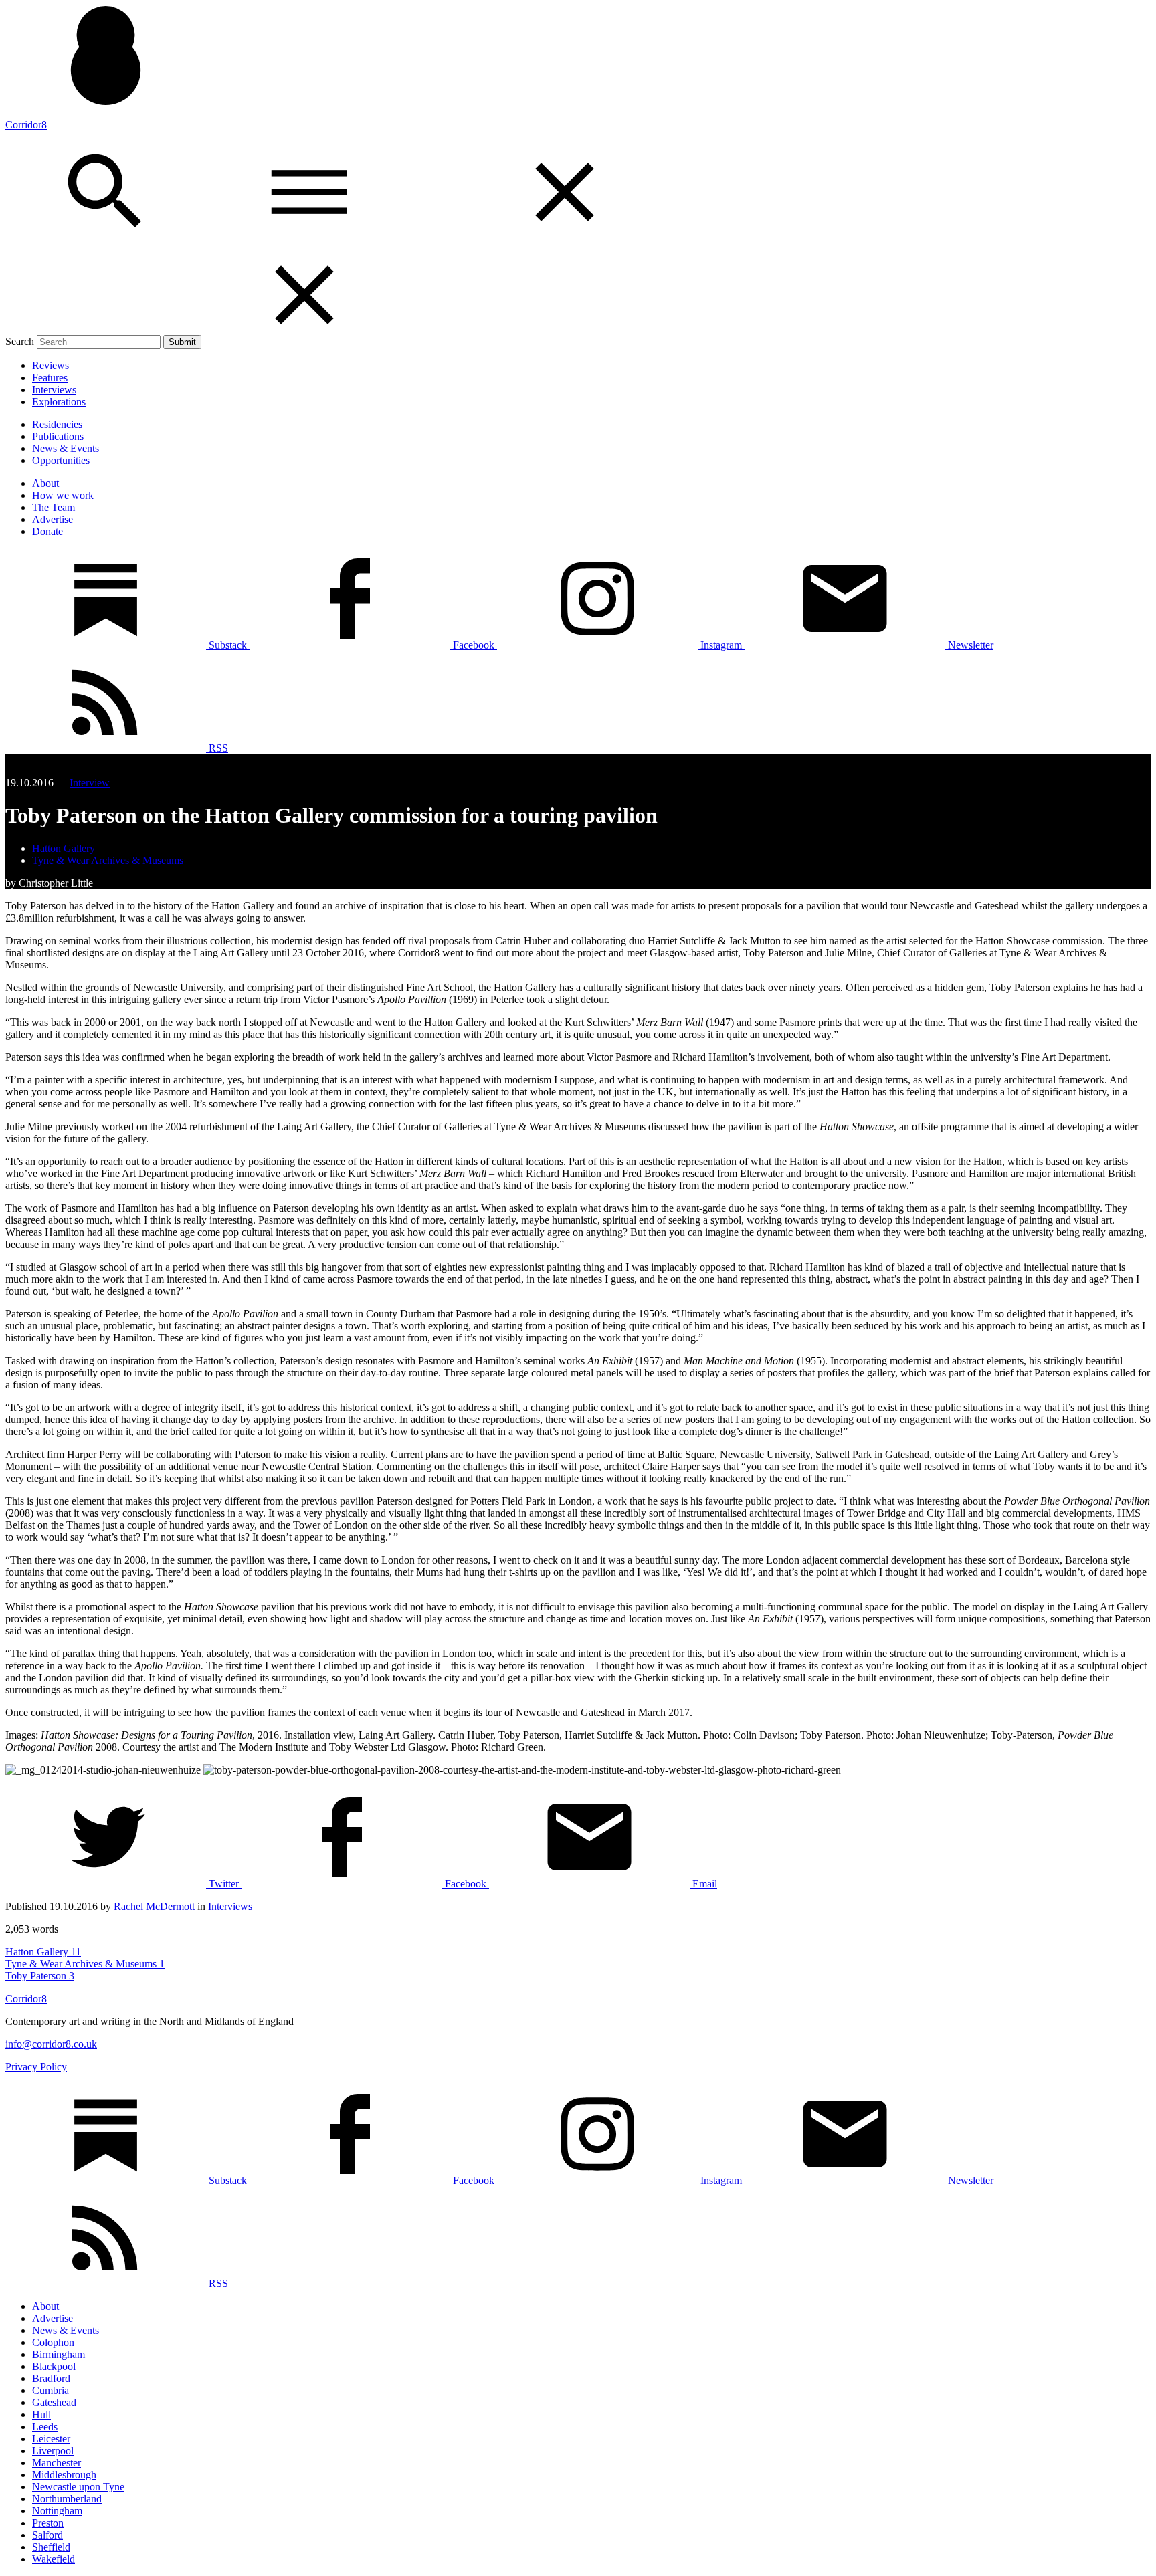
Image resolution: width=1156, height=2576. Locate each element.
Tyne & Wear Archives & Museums (108, 860)
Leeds (45, 2427)
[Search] (107, 238)
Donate (47, 531)
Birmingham (59, 2354)
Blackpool (54, 2366)
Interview (90, 783)
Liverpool (53, 2451)
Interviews (54, 390)
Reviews (51, 365)
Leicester (51, 2439)
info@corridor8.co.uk (51, 2044)
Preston (48, 2523)
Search (20, 341)
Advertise (53, 519)
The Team (54, 507)
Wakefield (54, 2559)
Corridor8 (26, 125)
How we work (63, 495)
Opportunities (61, 460)
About (45, 483)
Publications (58, 436)
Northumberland (67, 2499)
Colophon (53, 2342)
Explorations (59, 402)
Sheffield (51, 2547)
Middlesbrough (64, 2475)
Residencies (57, 424)
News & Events (66, 448)
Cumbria (51, 2390)
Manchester (57, 2463)
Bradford (51, 2378)
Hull (41, 2414)
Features (50, 378)
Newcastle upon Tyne (78, 2487)
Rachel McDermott (154, 1906)
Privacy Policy (36, 2067)
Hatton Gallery (64, 848)
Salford (47, 2535)
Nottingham (57, 2511)
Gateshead (54, 2402)
